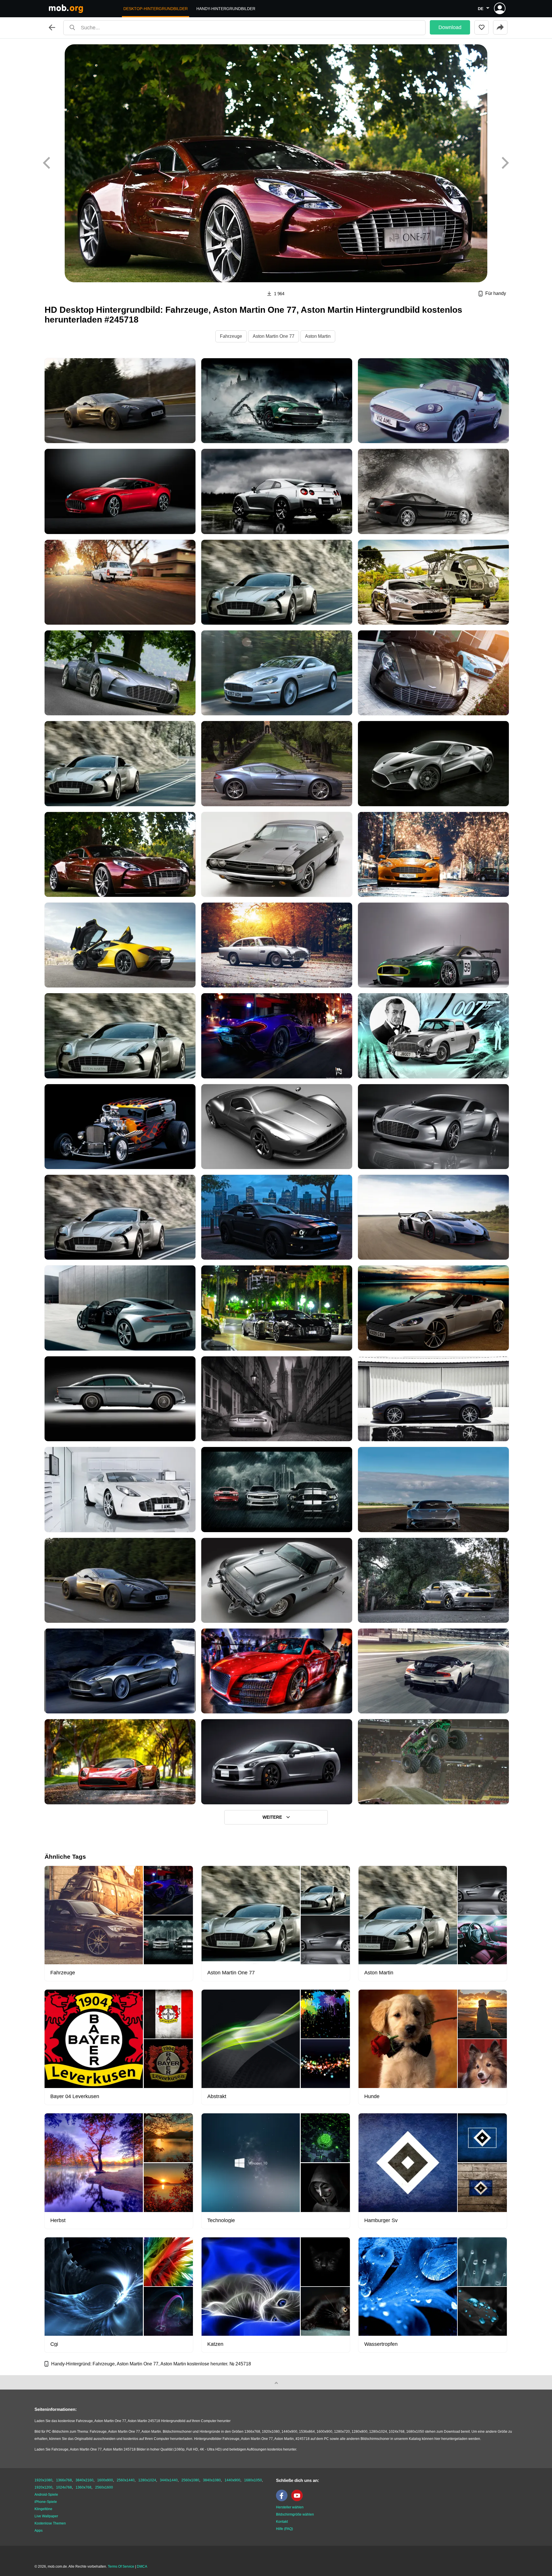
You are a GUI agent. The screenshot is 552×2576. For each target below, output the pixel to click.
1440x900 (232, 2480)
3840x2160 (85, 2480)
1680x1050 (253, 2480)
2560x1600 (104, 2487)
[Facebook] (283, 2500)
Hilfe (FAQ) (284, 2529)
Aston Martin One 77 (274, 336)
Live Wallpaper (46, 2516)
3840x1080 (212, 2480)
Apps (39, 2531)
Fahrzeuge (231, 336)
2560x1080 (190, 2480)
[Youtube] (298, 2500)
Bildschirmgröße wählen (295, 2514)
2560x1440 (126, 2480)
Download (450, 27)
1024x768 (64, 2487)
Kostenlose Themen (50, 2523)
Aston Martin (318, 336)
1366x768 (64, 2480)
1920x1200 (43, 2487)
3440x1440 (169, 2480)
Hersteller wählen (290, 2507)
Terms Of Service (121, 2567)
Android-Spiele (46, 2495)
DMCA (142, 2567)
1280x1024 (147, 2480)
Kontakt (282, 2522)
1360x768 (84, 2487)
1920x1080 (43, 2480)
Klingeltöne (43, 2509)
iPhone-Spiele (46, 2502)
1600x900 (105, 2480)
